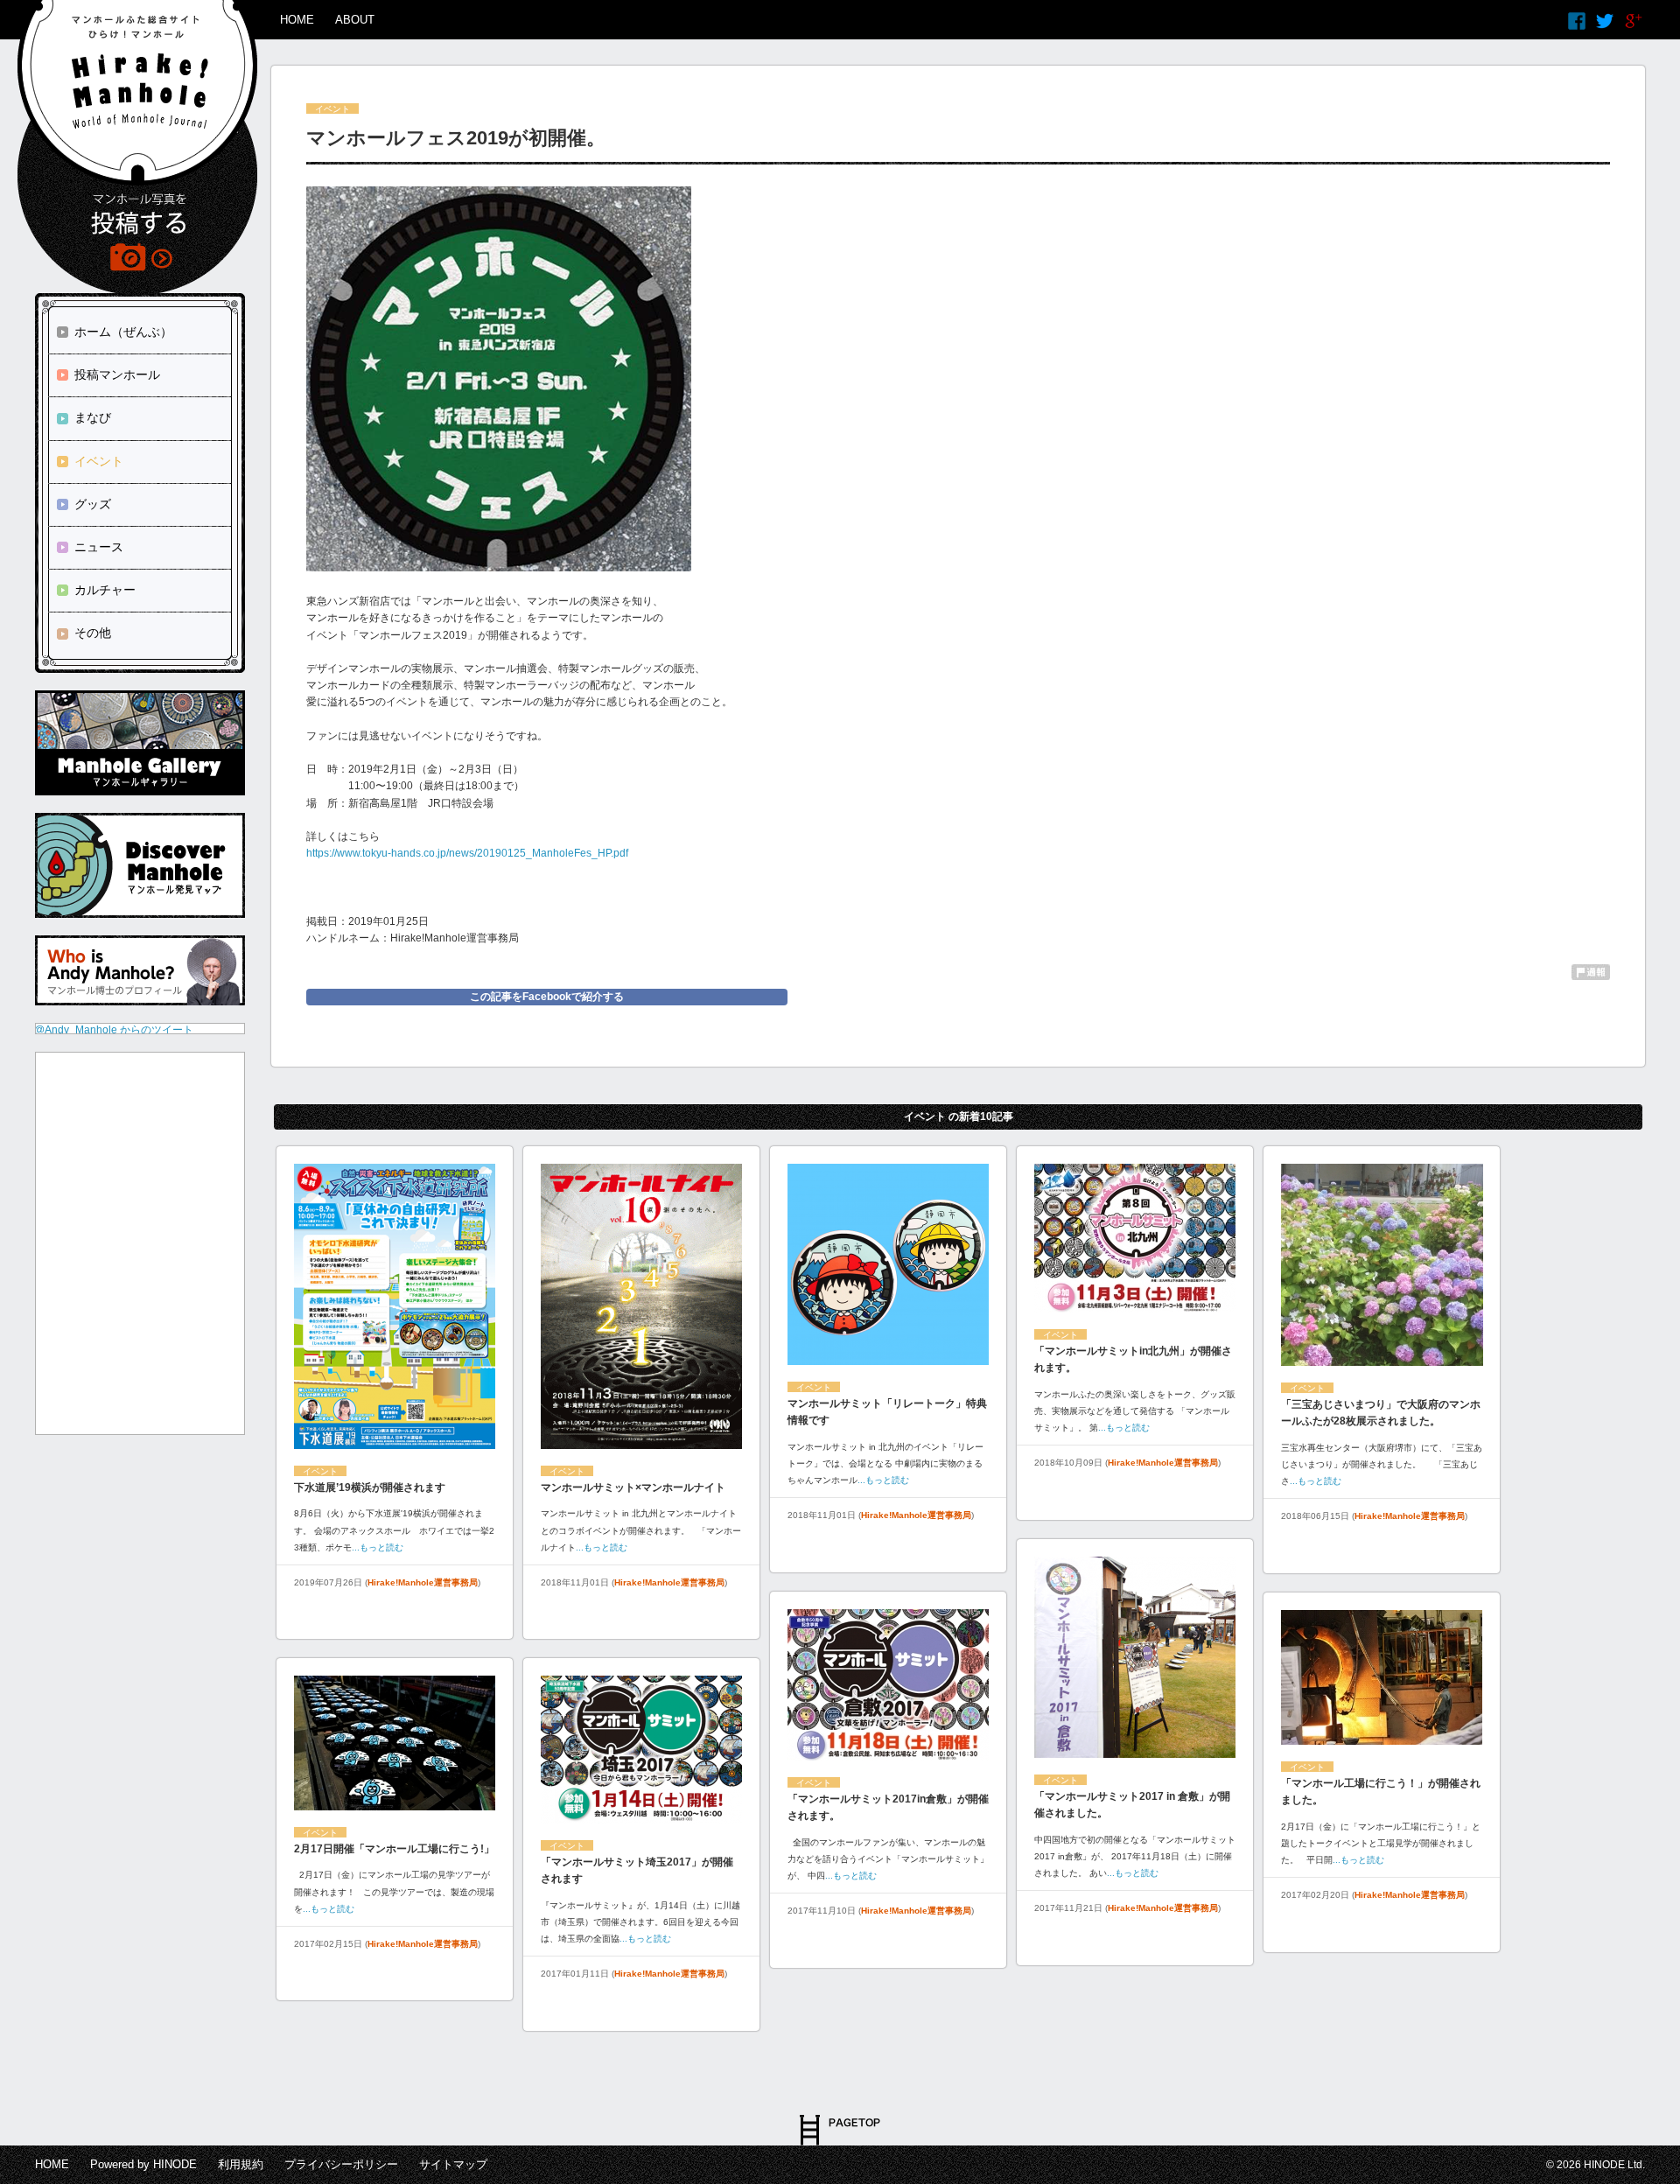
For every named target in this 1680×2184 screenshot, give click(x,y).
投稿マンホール (117, 374)
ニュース (99, 547)
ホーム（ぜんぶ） (123, 332)
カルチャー (105, 590)
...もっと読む (378, 1547)
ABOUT (355, 20)
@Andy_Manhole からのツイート (114, 1030)
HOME (297, 20)
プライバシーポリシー (341, 2164)
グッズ (93, 504)
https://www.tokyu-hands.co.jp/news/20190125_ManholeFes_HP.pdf (467, 853)
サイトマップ (453, 2164)
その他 (93, 633)
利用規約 (241, 2164)
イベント (99, 461)
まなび (93, 417)
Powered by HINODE (143, 2164)
